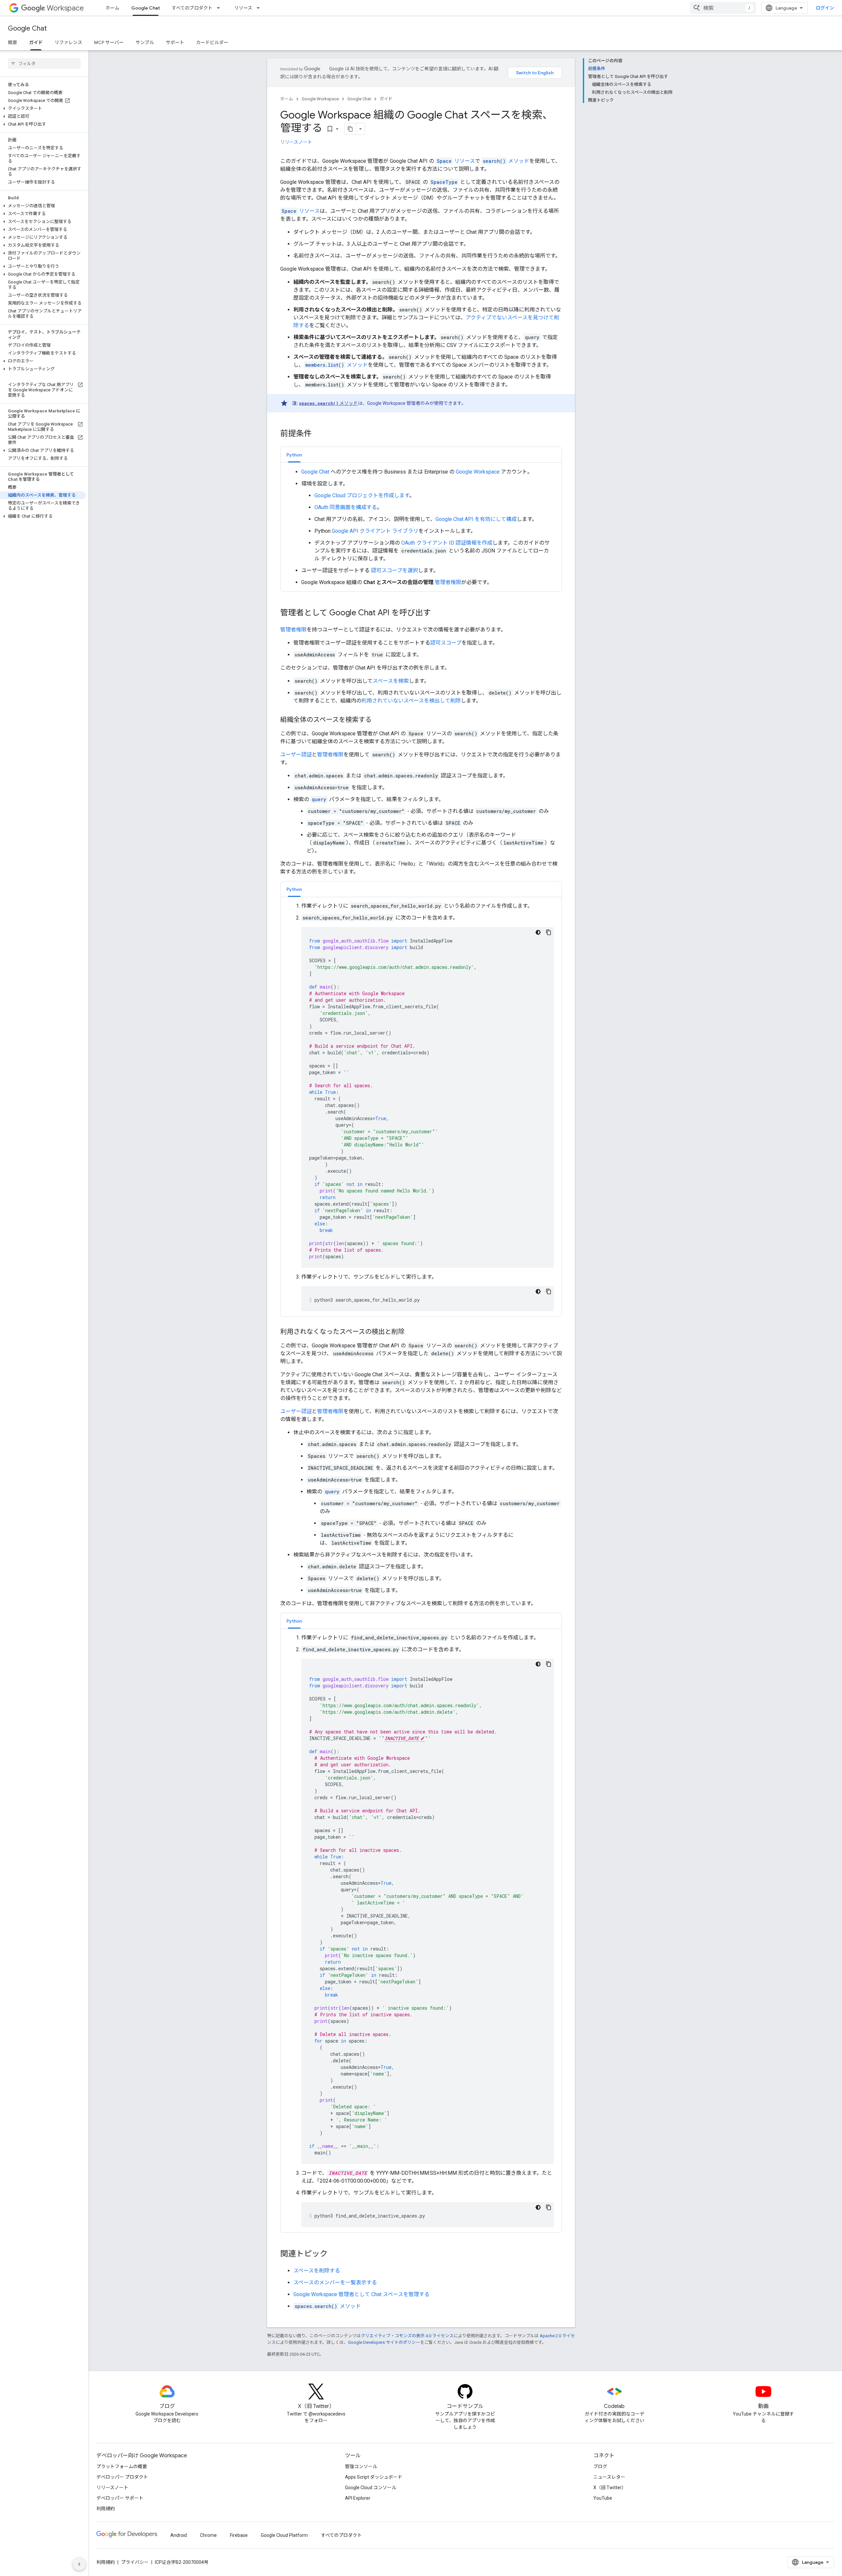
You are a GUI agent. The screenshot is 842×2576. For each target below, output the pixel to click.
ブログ (600, 2466)
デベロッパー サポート (120, 2498)
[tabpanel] (421, 527)
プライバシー (135, 2562)
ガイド (36, 42)
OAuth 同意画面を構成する (346, 507)
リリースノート (296, 142)
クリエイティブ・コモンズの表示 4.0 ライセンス (407, 2336)
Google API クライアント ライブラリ (375, 531)
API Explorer (358, 2498)
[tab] (294, 455)
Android (179, 2535)
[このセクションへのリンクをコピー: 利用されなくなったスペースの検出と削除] (411, 1332)
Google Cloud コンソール (371, 2488)
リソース (243, 8)
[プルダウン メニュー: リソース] (260, 8)
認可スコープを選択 (394, 570)
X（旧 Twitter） (610, 2488)
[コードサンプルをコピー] (549, 932)
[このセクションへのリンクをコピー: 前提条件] (318, 434)
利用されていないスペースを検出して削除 (411, 701)
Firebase (239, 2535)
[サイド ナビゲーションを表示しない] (79, 2564)
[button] (43, 109)
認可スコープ (446, 643)
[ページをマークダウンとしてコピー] (350, 129)
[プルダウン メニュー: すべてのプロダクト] (220, 8)
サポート (175, 42)
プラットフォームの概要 (122, 2466)
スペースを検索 (391, 681)
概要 (12, 42)
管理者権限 (448, 582)
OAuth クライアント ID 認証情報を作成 (447, 543)
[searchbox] (44, 63)
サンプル (145, 42)
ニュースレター (609, 2477)
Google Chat (146, 8)
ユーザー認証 (296, 755)
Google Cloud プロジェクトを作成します (362, 495)
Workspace (65, 8)
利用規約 (106, 2509)
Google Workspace (320, 99)
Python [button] (294, 455)
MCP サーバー (109, 42)
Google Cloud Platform (284, 2535)
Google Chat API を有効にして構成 (476, 519)
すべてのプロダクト (192, 8)
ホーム (112, 8)
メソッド (506, 161)
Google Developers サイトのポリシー (384, 2342)
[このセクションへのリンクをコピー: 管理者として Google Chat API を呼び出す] (437, 613)
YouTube (603, 2498)
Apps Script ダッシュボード (374, 2477)
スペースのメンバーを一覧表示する (335, 2282)
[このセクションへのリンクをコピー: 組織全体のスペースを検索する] (378, 720)
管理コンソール (361, 2466)
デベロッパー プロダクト (122, 2477)
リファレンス (68, 42)
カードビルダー (212, 42)
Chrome (208, 2535)
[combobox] (723, 8)
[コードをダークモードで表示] (538, 932)
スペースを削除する (317, 2271)
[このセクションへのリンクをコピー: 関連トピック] (334, 2254)
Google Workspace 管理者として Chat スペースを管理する (361, 2294)
